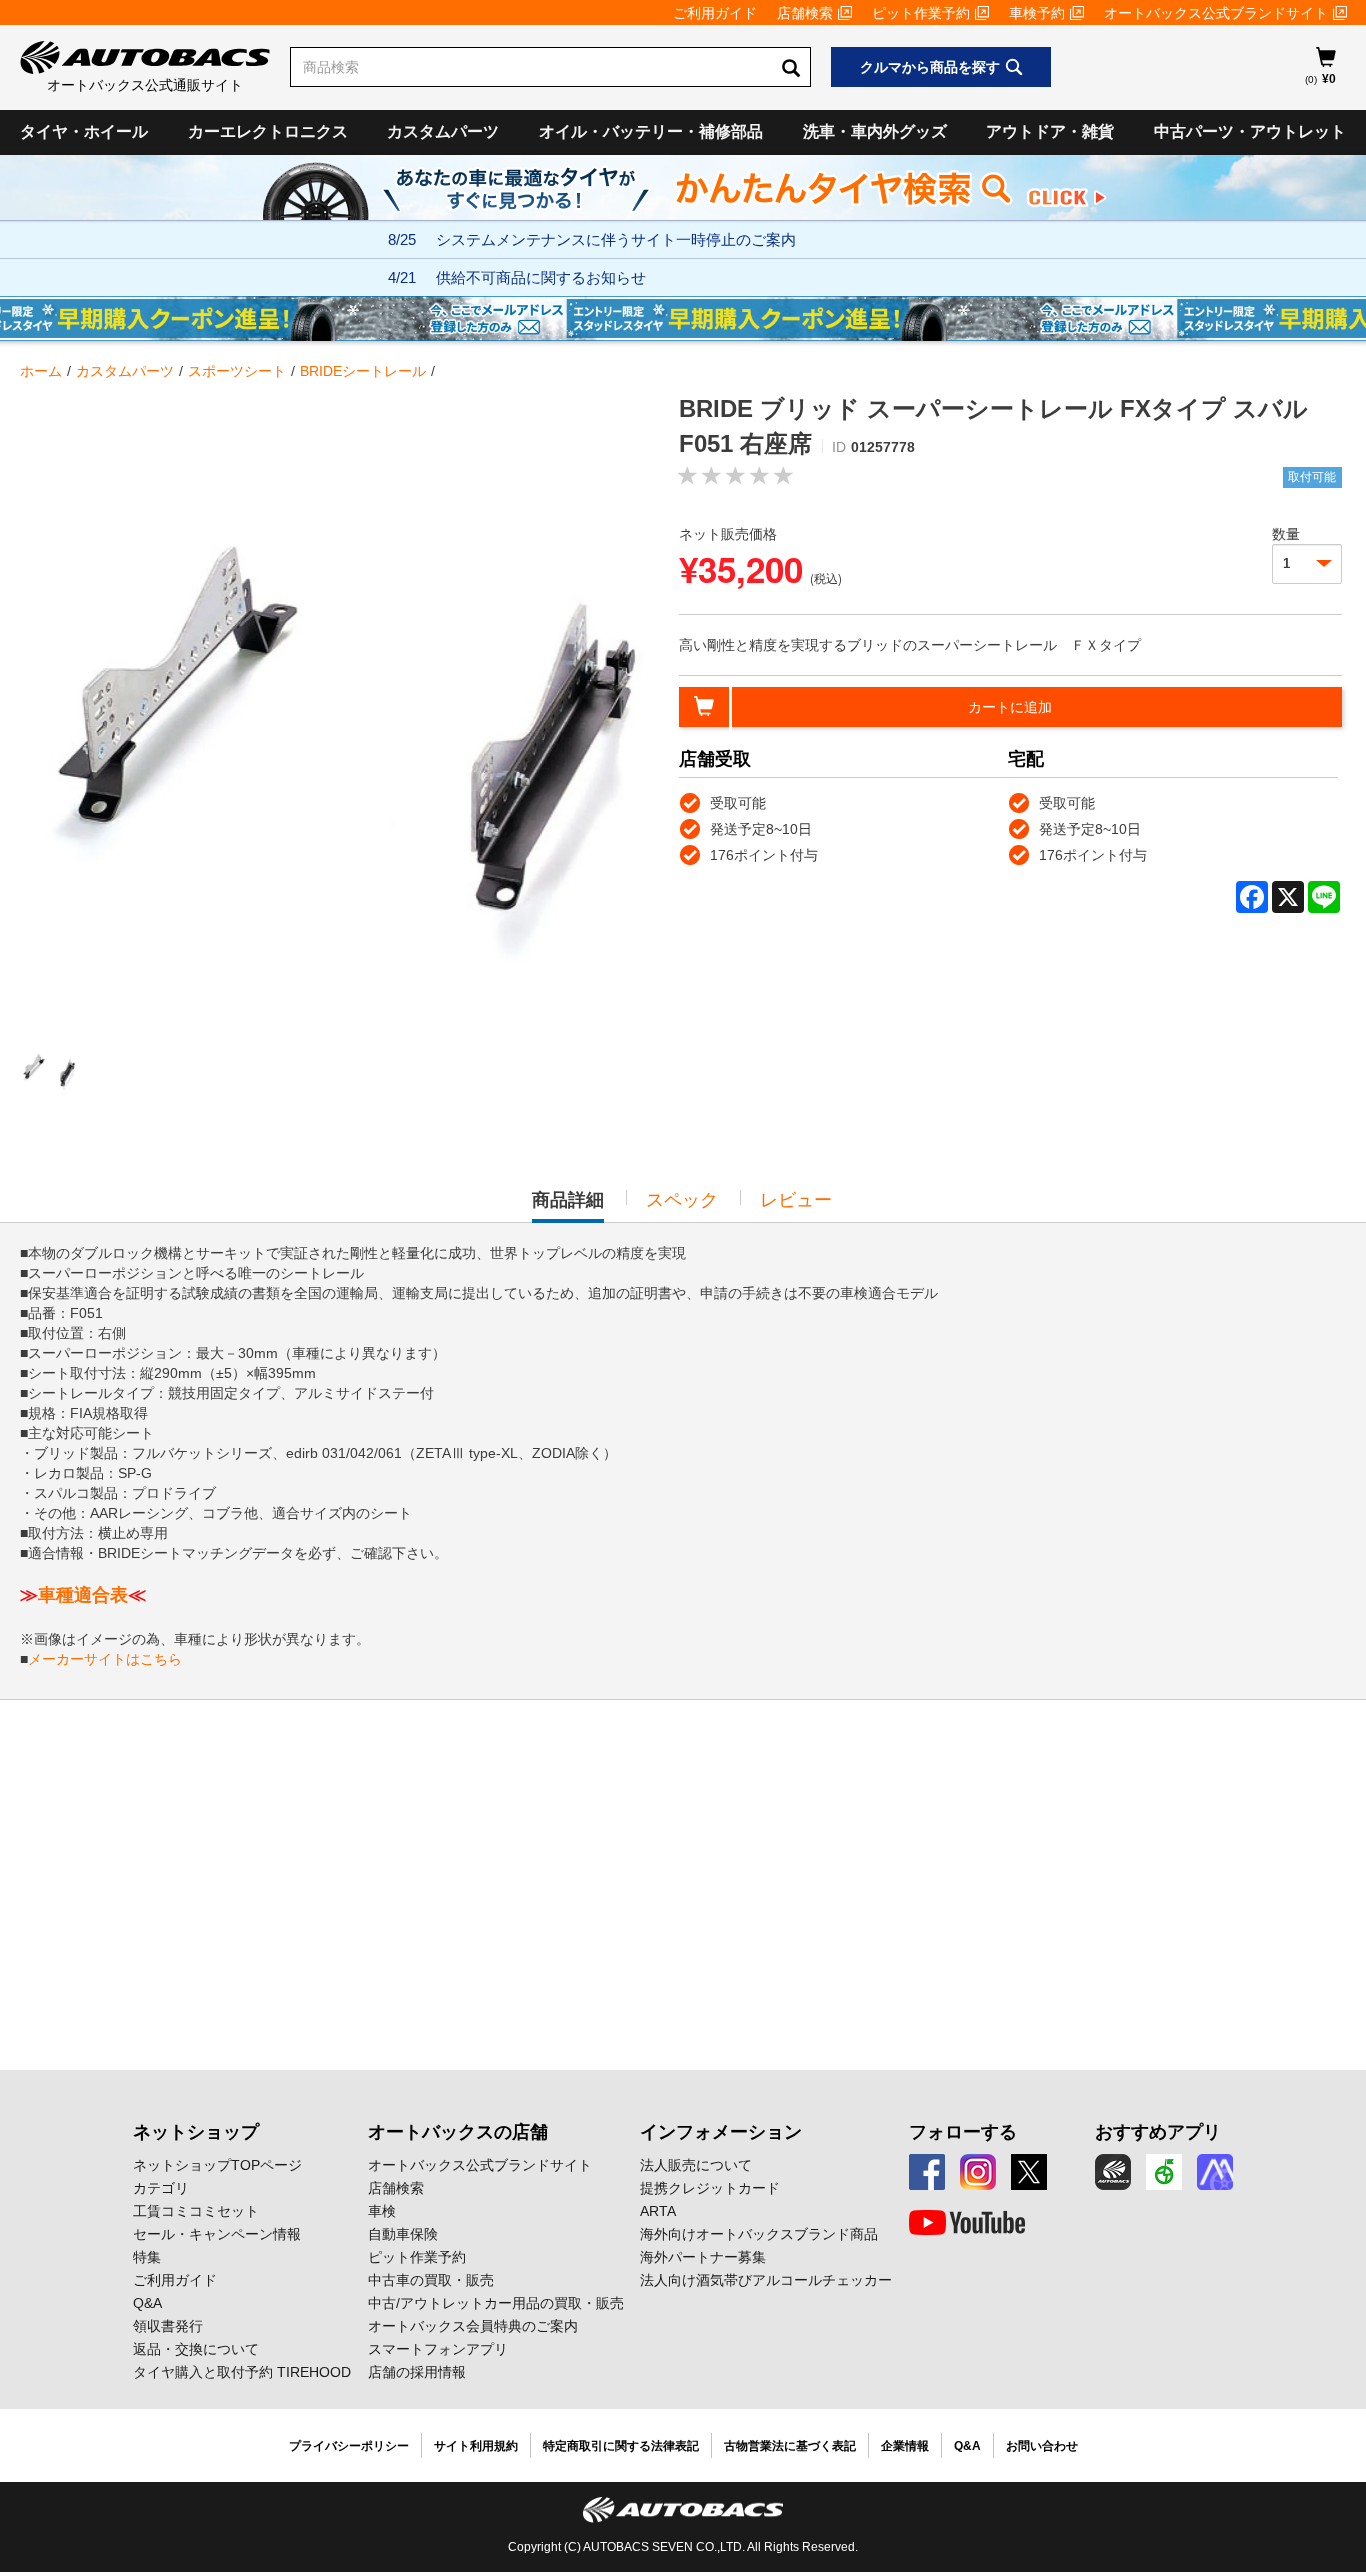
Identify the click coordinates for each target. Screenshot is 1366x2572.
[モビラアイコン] (1215, 2172)
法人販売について (696, 2165)
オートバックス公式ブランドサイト (1216, 13)
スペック (682, 1200)
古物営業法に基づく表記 (790, 2446)
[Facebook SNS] (927, 2172)
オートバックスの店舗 (458, 2132)
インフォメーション (721, 2132)
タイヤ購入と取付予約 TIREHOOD (242, 2372)
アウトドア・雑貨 (1050, 131)
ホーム (41, 371)
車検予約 (1037, 13)
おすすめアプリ (1158, 2132)
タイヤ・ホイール (84, 131)
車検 (382, 2211)
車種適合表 (83, 1595)
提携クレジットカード (710, 2188)
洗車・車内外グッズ (875, 131)
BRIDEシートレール (363, 371)
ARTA (658, 2211)
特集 (147, 2257)
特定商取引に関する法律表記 (621, 2446)
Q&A (147, 2303)
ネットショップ (196, 2132)
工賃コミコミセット (196, 2211)
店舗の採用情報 (417, 2372)
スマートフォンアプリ (438, 2349)
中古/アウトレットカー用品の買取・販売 (496, 2303)
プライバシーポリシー (349, 2446)
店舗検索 (805, 13)
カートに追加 (1010, 707)
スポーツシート (237, 371)
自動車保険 (403, 2234)
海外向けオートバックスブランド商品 (759, 2234)
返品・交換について (196, 2349)
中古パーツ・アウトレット (1250, 131)
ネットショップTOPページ (217, 2165)
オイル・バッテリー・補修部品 (651, 131)
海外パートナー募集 (703, 2257)
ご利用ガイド (715, 13)
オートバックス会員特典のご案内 (473, 2326)
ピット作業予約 (921, 13)
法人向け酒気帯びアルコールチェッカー (766, 2280)
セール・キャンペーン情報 (217, 2234)
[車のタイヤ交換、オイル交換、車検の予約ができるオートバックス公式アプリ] (1113, 2172)
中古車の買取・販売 (431, 2280)
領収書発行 (168, 2326)
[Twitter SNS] (1029, 2172)
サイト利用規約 (476, 2446)
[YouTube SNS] (967, 2223)
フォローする (963, 2132)
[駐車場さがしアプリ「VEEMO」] (1164, 2172)
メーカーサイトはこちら (105, 1659)
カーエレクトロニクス (268, 131)
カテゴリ (161, 2188)
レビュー (796, 1200)
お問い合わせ (1042, 2446)
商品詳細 (568, 1206)
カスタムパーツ (443, 131)
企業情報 (905, 2446)
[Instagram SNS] (978, 2172)
